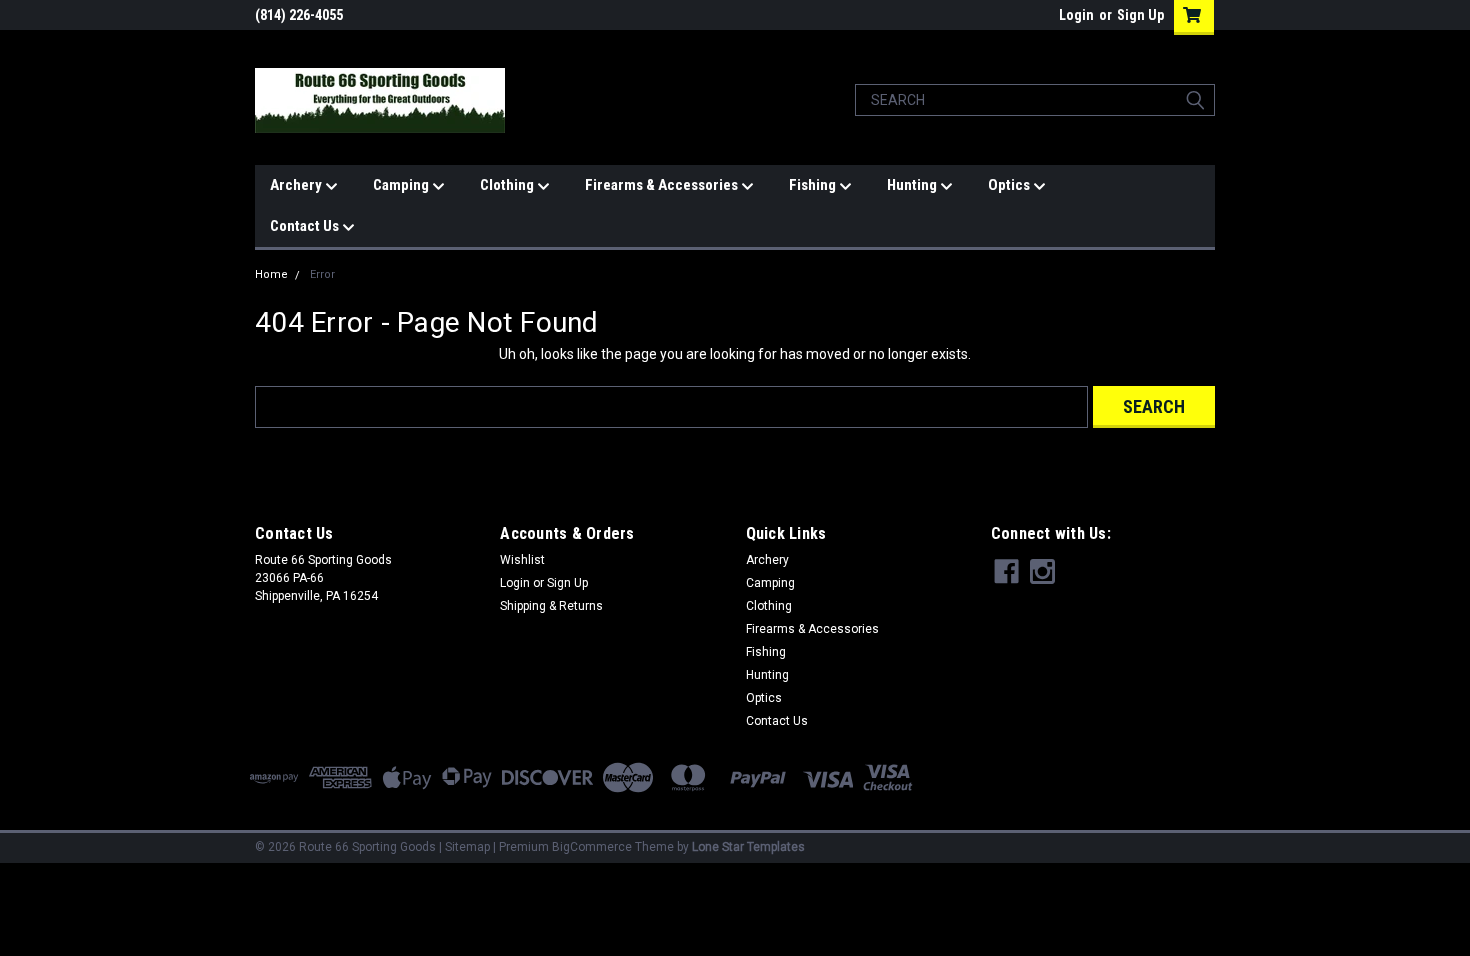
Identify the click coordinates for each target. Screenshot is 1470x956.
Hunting (913, 185)
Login (1076, 15)
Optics (1010, 185)
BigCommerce (592, 847)
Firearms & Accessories (663, 185)
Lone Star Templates (748, 847)
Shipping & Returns (551, 606)
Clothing (508, 185)
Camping (402, 185)
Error (322, 274)
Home (271, 274)
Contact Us (306, 226)
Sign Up (1140, 15)
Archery (297, 185)
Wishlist (522, 560)
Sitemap (467, 847)
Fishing (814, 185)
